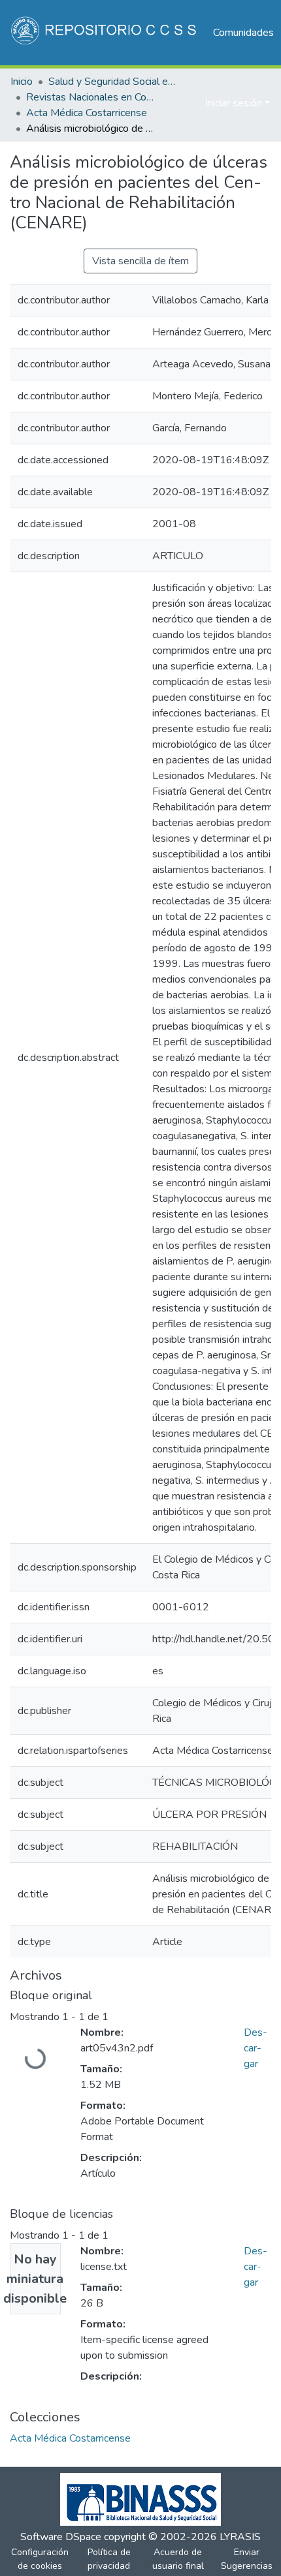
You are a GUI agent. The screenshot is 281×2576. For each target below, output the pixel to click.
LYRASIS (240, 2537)
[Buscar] (174, 103)
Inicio (22, 82)
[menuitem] (193, 103)
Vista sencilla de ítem (140, 261)
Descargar (256, 2048)
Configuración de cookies (40, 2559)
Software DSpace (61, 2537)
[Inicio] (105, 33)
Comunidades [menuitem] (243, 33)
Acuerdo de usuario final (178, 2559)
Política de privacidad (109, 2559)
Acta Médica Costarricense (87, 113)
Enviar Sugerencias (247, 2559)
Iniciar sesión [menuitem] (234, 103)
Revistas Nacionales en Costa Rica (91, 97)
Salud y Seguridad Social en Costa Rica (114, 82)
